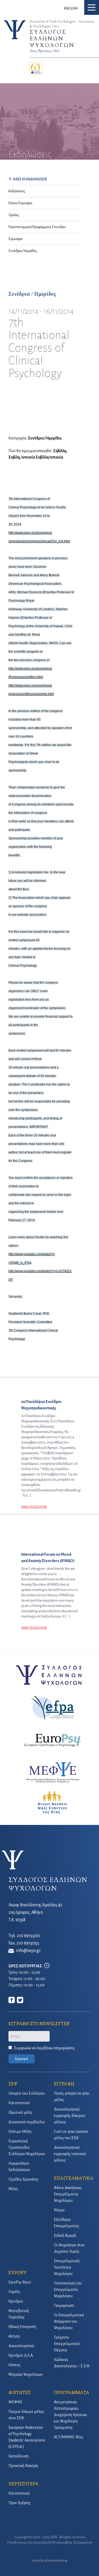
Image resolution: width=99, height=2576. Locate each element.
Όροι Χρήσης (20, 2503)
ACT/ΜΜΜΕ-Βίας (69, 2437)
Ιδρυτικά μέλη (20, 2112)
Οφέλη (14, 2292)
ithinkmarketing (56, 2561)
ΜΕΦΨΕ (15, 2402)
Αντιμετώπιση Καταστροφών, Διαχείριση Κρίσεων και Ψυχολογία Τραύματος (70, 2415)
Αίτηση (14, 2336)
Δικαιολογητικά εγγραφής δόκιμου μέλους (70, 2116)
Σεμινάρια (15, 239)
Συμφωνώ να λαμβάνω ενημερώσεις (44, 2048)
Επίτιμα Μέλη (20, 2132)
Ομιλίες (14, 215)
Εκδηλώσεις (17, 191)
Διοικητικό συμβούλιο (27, 2122)
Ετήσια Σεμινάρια (20, 203)
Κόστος (15, 2365)
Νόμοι (59, 2210)
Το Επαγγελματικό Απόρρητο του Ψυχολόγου (69, 2321)
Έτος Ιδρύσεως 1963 (44, 51)
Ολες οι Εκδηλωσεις (30, 179)
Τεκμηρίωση (64, 2305)
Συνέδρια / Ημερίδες (23, 251)
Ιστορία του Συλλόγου (27, 2093)
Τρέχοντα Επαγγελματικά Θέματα (67, 2344)
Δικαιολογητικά (21, 2346)
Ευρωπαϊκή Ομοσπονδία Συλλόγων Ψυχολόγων (27, 2147)
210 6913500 (28, 1936)
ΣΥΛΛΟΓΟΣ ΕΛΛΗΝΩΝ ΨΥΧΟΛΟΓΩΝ (52, 39)
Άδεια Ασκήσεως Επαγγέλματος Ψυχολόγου (68, 2194)
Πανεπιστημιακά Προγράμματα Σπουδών (37, 227)
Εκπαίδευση (18, 2456)
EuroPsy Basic (20, 2282)
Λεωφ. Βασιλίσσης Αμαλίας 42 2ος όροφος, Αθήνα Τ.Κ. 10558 (35, 1912)
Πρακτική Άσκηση (23, 2466)
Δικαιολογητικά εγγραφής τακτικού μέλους (70, 2154)
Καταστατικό (19, 2103)
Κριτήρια (16, 2301)
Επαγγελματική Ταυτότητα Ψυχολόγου (67, 2267)
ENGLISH (71, 8)
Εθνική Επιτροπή (22, 2327)
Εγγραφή (22, 2059)
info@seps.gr (28, 1951)
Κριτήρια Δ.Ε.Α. (21, 2355)
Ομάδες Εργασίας (23, 2179)
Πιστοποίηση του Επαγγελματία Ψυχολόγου (68, 2290)
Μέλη (13, 2189)
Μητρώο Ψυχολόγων (25, 2374)
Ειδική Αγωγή (65, 2235)
